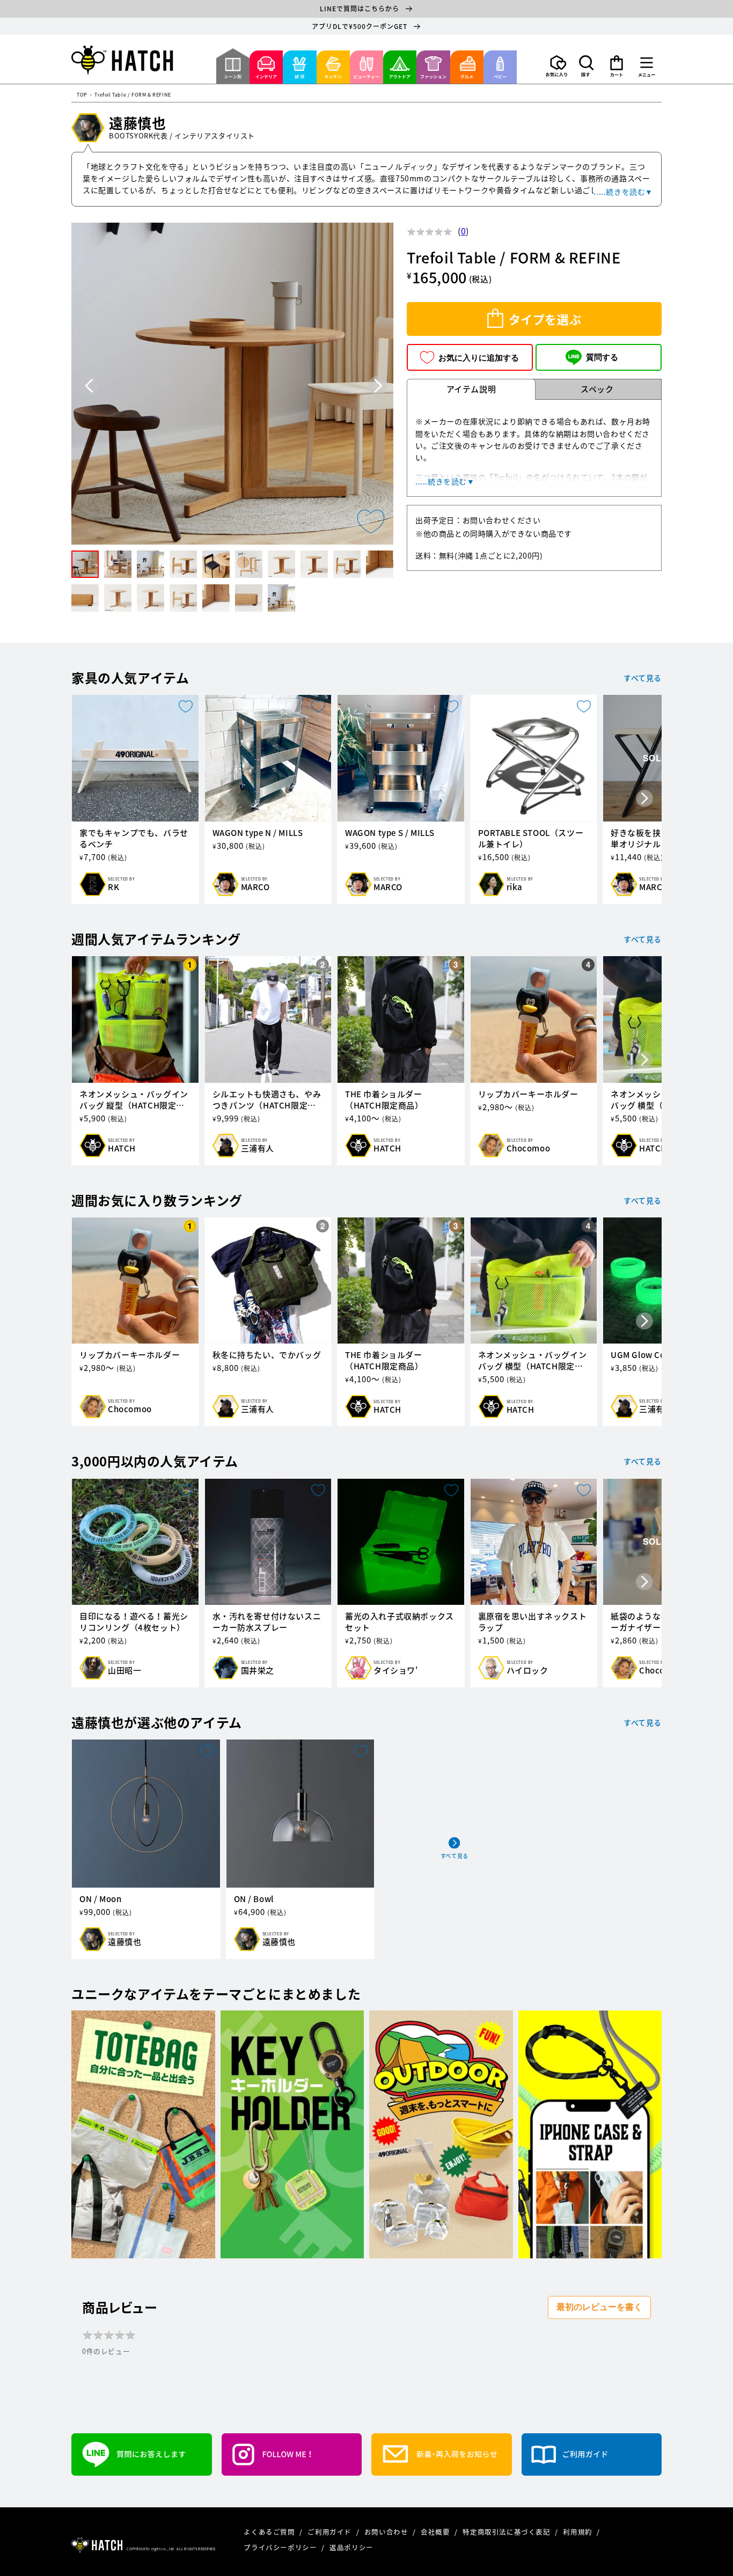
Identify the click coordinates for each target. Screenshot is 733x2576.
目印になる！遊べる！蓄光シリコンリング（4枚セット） (134, 1622)
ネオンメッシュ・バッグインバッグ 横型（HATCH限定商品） (533, 1361)
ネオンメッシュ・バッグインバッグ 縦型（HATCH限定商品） (134, 1100)
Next (378, 386)
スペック (597, 389)
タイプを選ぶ (545, 319)
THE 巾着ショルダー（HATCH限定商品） (384, 1100)
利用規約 (578, 2532)
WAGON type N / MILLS (258, 833)
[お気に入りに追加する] (371, 522)
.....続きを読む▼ (623, 192)
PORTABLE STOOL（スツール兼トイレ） (531, 839)
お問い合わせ (387, 2532)
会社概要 (436, 2532)
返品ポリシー (351, 2547)
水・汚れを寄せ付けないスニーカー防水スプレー (267, 1622)
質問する (602, 357)
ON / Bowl (254, 1899)
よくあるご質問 (270, 2532)
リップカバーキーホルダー (528, 1094)
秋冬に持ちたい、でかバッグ (267, 1355)
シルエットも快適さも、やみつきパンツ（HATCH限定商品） (267, 1100)
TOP (82, 95)
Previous (89, 386)
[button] (587, 66)
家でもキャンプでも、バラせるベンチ (134, 839)
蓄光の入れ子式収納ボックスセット (400, 1622)
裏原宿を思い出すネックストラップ (533, 1622)
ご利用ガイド (330, 2532)
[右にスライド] (644, 799)
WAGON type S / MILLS (390, 833)
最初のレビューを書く (599, 2307)
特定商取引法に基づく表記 (507, 2532)
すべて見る (643, 678)
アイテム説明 (471, 389)
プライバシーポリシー (281, 2547)
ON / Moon (100, 1899)
